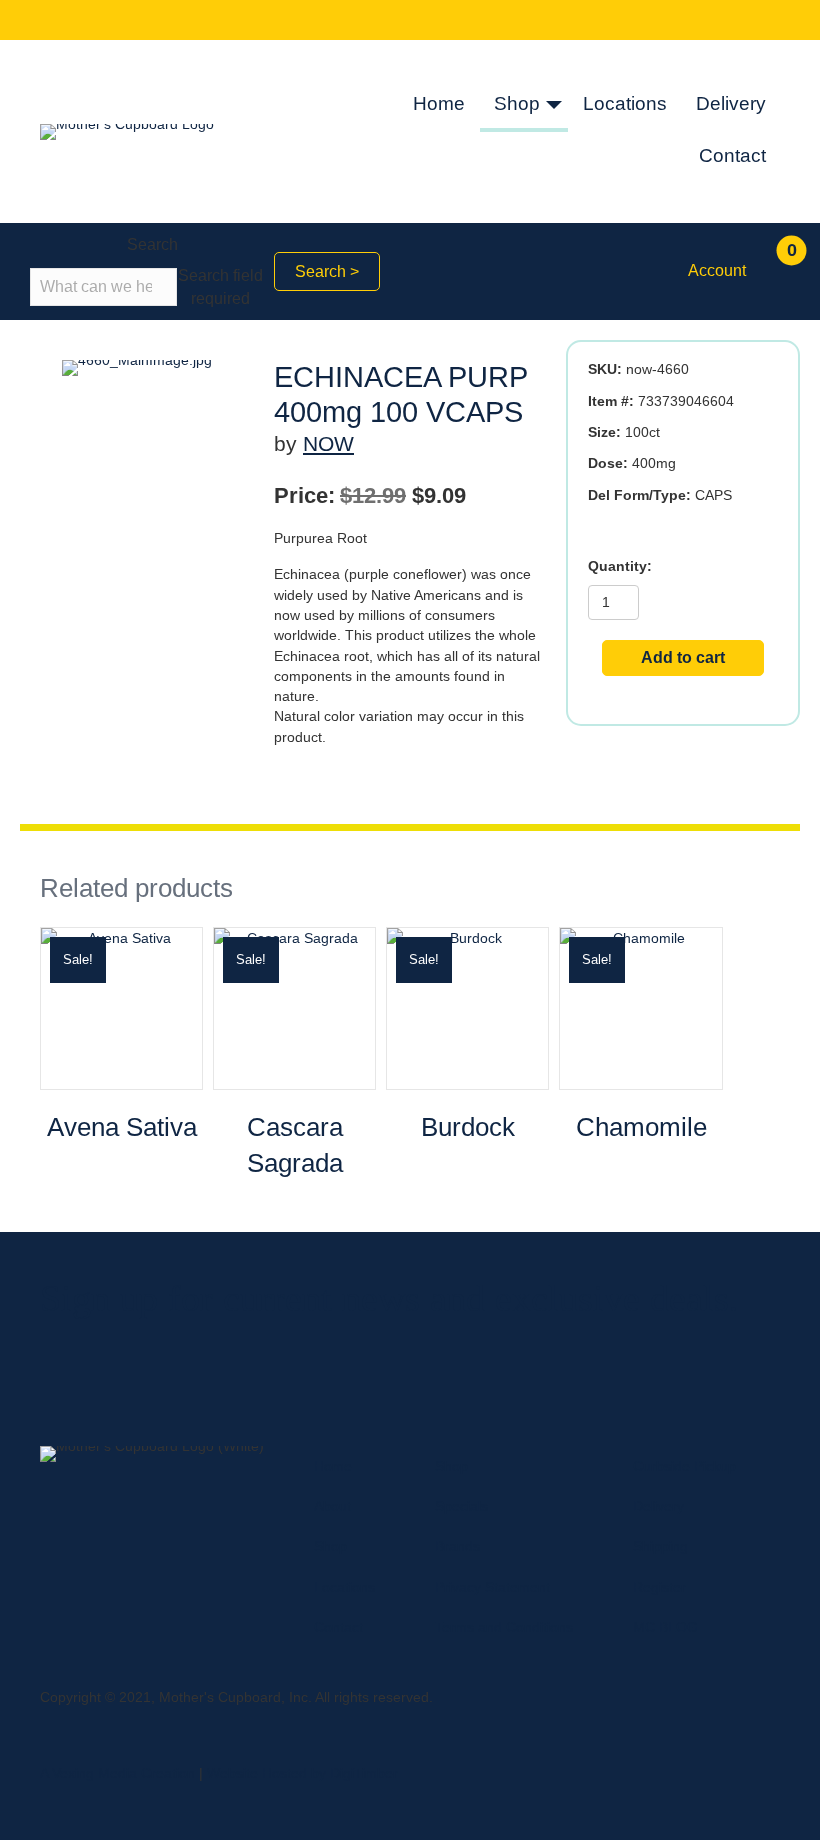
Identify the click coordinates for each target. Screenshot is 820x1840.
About (332, 1506)
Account (717, 270)
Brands (457, 1546)
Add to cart (683, 657)
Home (439, 103)
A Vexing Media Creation (117, 1773)
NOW (328, 443)
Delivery (731, 103)
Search (152, 244)
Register (659, 1587)
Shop (517, 103)
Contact (732, 155)
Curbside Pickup (684, 1466)
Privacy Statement (492, 1587)
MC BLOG (665, 1627)
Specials (461, 1506)
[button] (554, 105)
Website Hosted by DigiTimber (302, 1773)
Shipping (660, 1546)
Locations (625, 103)
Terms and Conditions (504, 1627)
